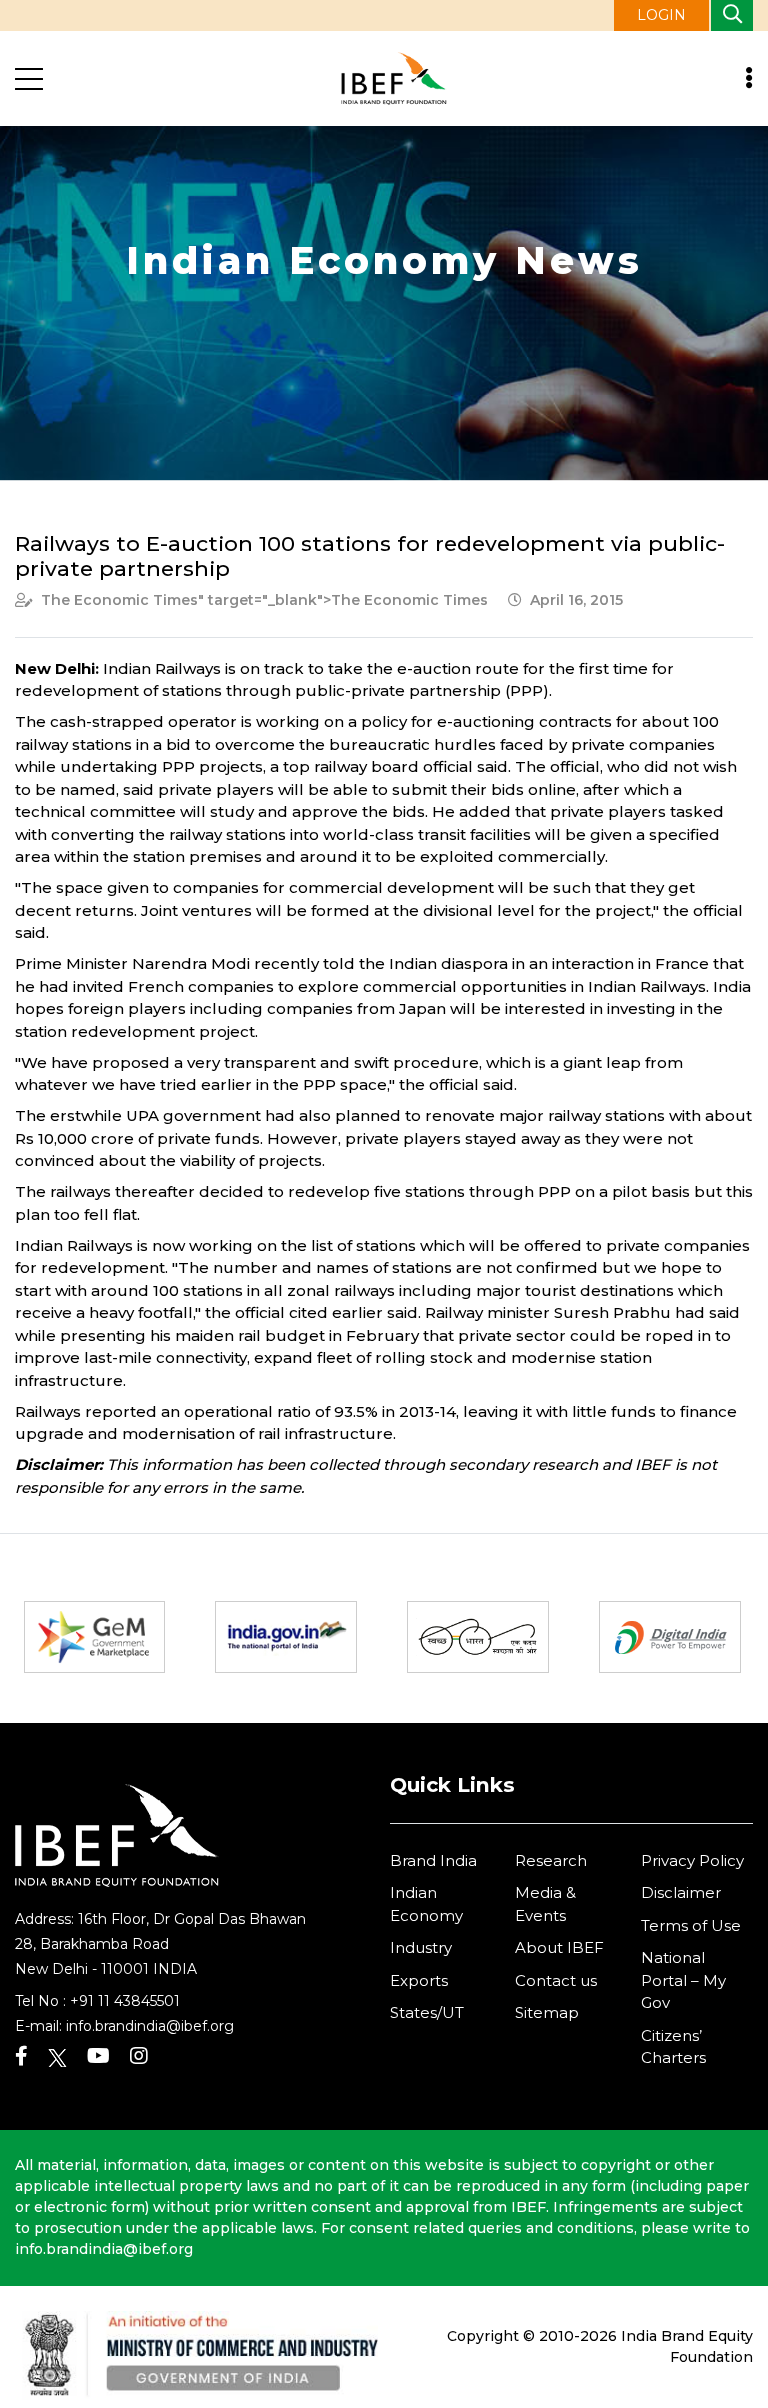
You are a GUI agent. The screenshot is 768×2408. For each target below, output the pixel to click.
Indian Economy (426, 1904)
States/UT (427, 2012)
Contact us (556, 1980)
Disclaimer (681, 1892)
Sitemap (547, 2012)
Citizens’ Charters (673, 2047)
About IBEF (559, 1947)
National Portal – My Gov (683, 1980)
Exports (419, 1980)
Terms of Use (691, 1925)
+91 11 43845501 (125, 2001)
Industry (421, 1947)
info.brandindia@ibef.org (150, 2026)
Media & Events (545, 1904)
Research (551, 1860)
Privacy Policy (692, 1860)
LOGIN (661, 15)
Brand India (433, 1860)
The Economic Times (119, 600)
